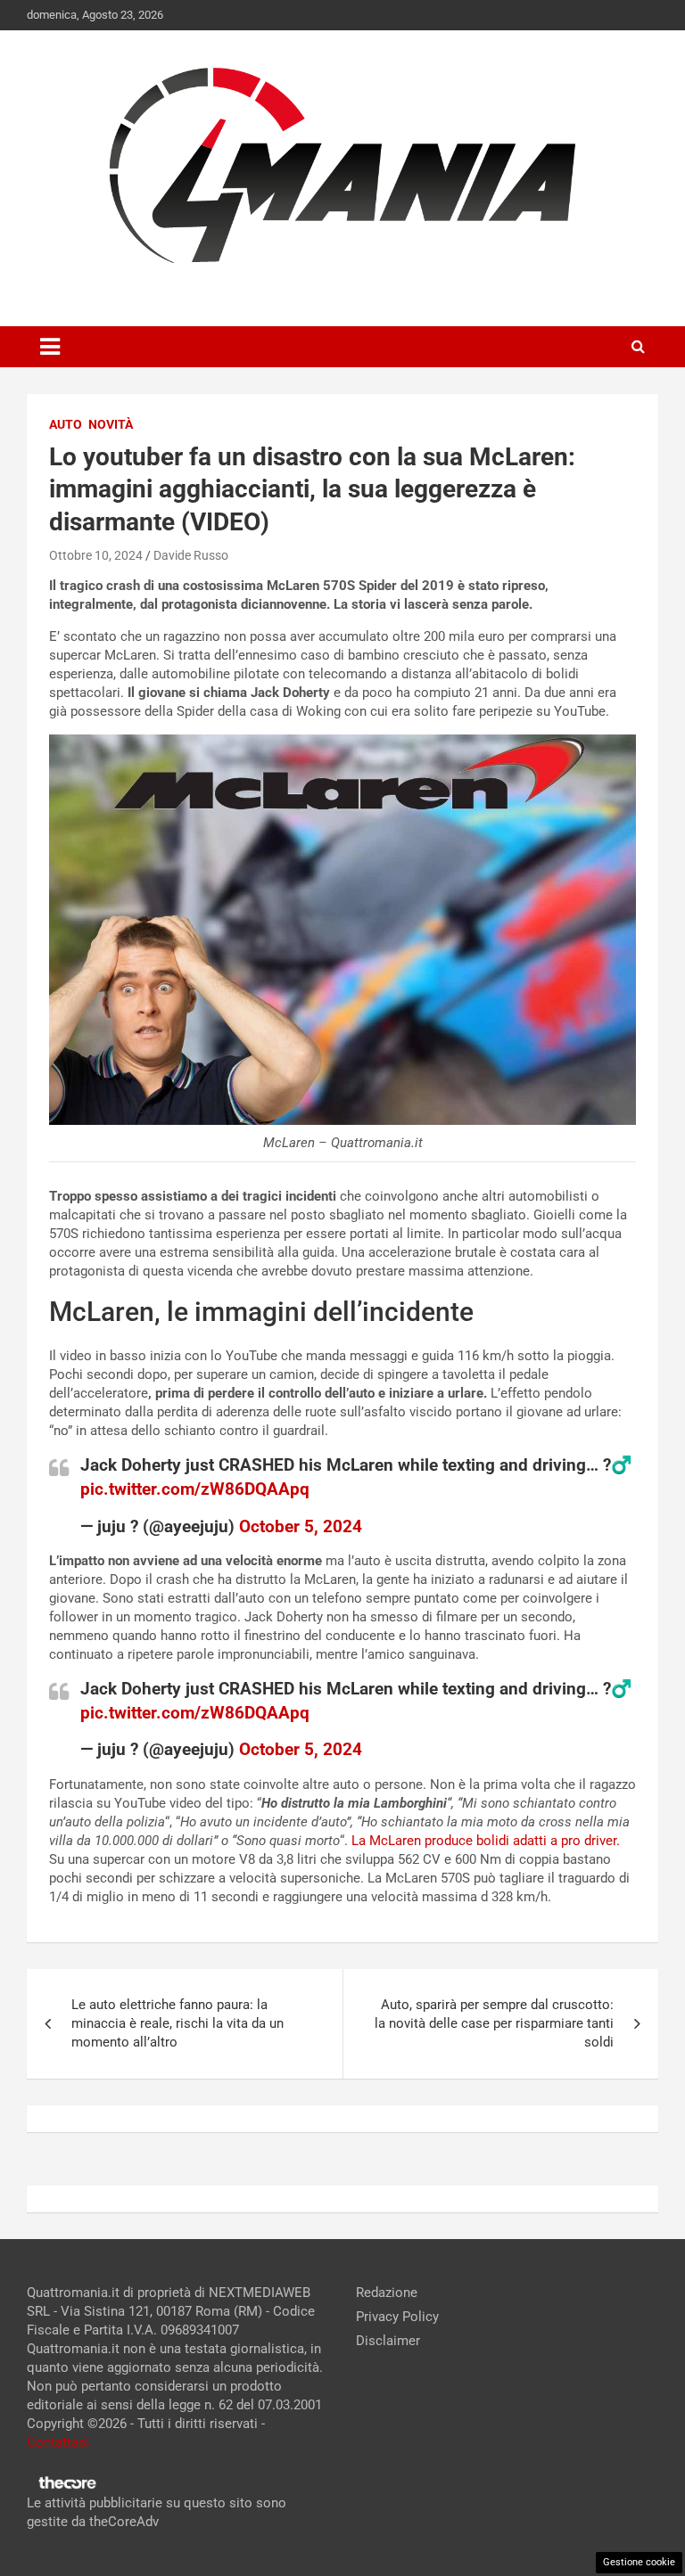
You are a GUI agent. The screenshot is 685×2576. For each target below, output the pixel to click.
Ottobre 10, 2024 (96, 555)
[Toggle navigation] (50, 347)
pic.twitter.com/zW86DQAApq (195, 1489)
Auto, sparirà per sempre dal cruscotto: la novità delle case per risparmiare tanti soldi (494, 2023)
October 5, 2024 (301, 1526)
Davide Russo (191, 555)
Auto (66, 424)
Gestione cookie (639, 2562)
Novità (111, 424)
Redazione (387, 2293)
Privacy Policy (397, 2317)
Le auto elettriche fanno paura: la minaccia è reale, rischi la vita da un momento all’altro (177, 2023)
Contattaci (58, 2442)
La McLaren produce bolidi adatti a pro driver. (484, 1841)
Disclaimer (388, 2341)
